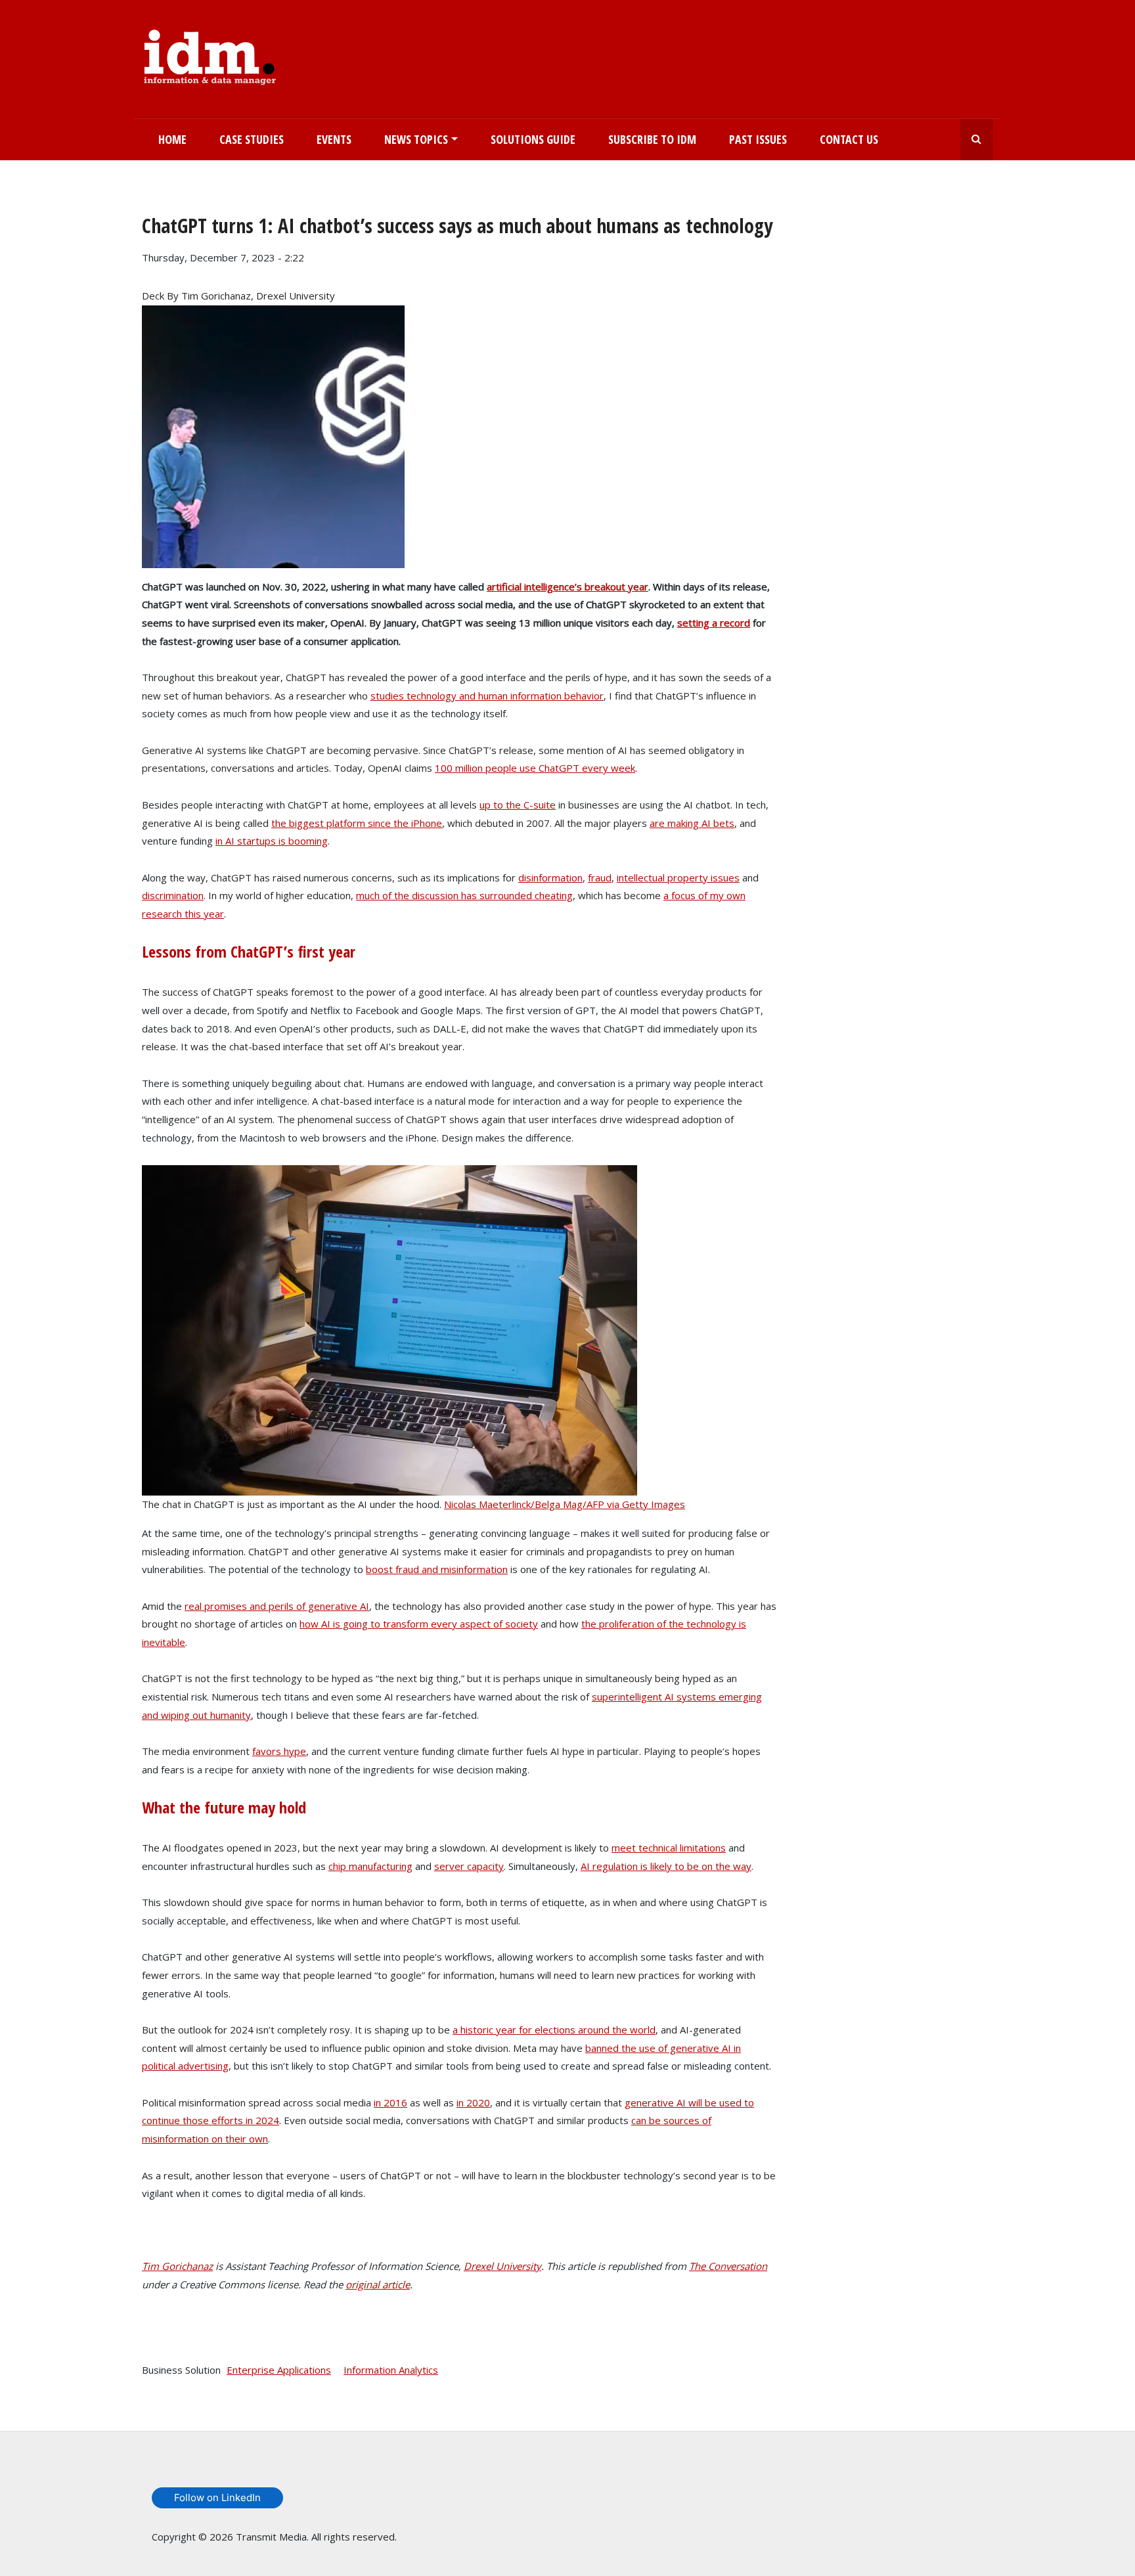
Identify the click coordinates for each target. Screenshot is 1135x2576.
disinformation (550, 877)
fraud (600, 877)
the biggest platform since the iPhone (357, 823)
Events (334, 139)
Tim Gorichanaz (177, 2266)
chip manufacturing (370, 1866)
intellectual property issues (678, 877)
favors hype (279, 1751)
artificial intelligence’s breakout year (567, 587)
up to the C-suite (518, 805)
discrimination (173, 895)
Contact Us (849, 139)
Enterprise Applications (279, 2370)
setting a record (714, 623)
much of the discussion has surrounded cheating (464, 895)
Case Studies (252, 139)
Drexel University (502, 2266)
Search (977, 140)
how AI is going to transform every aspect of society (419, 1624)
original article (378, 2284)
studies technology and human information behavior (487, 696)
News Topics (416, 139)
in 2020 (473, 2102)
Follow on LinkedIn (217, 2498)
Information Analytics (391, 2370)
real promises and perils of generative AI (277, 1606)
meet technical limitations (669, 1848)
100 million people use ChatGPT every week (535, 768)
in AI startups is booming (272, 841)
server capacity (469, 1866)
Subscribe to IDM (652, 139)
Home (172, 139)
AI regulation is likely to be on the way (666, 1866)
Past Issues (758, 139)
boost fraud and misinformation (437, 1569)
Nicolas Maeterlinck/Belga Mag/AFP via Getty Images (565, 1504)
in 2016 (390, 2102)
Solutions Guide (533, 139)
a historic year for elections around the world (554, 2030)
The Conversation (728, 2266)
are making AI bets (692, 823)
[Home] (210, 55)
